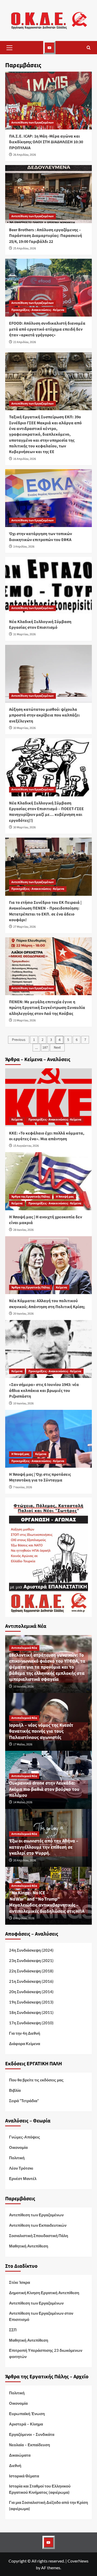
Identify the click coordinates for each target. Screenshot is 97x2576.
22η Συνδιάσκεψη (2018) (31, 1971)
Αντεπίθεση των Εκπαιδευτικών (38, 2225)
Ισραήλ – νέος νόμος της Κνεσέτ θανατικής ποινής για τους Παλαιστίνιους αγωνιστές (41, 1731)
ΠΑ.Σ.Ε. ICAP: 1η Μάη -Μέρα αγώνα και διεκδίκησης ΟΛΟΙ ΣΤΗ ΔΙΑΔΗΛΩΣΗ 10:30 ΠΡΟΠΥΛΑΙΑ (46, 142)
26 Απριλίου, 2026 (25, 155)
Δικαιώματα (20, 2455)
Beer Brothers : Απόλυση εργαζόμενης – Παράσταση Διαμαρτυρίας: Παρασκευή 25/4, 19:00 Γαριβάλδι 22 (46, 236)
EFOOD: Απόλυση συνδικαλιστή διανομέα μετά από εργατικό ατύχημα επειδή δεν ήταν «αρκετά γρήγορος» (47, 329)
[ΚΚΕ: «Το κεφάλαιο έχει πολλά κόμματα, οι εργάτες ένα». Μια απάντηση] (48, 1097)
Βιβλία (15, 2090)
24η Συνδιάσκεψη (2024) (31, 1950)
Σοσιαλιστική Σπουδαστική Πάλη (39, 2236)
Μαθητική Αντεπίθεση (29, 2246)
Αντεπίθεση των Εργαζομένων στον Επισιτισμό (41, 2316)
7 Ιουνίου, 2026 (23, 1487)
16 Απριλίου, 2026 (25, 459)
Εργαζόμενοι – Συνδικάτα (32, 2434)
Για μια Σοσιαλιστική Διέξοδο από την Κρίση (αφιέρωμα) (48, 2505)
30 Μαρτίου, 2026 (24, 728)
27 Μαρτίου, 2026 (24, 927)
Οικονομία (18, 2147)
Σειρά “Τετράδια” (24, 2101)
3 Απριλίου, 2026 (24, 547)
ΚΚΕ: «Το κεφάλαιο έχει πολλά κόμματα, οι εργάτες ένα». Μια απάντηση (47, 1136)
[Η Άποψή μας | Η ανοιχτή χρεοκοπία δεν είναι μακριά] (48, 1181)
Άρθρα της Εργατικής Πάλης (31, 1197)
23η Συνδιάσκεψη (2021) (31, 1960)
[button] (9, 48)
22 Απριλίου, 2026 (25, 342)
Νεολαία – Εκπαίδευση (29, 2445)
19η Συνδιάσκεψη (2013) (31, 2002)
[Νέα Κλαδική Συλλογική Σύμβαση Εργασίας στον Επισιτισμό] (48, 586)
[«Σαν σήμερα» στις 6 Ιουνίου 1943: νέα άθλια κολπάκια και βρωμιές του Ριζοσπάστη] (48, 1349)
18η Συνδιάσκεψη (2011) (31, 2012)
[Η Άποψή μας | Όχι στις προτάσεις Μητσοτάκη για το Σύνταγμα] (48, 1439)
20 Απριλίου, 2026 (25, 1860)
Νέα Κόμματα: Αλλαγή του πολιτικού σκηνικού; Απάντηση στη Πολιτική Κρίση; (47, 1304)
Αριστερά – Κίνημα (26, 2424)
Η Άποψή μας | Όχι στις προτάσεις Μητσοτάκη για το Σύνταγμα (40, 1477)
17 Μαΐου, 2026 (23, 1744)
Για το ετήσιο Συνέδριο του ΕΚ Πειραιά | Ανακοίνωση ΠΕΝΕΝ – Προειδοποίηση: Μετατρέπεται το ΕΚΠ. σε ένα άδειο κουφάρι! (45, 911)
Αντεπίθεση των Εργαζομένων (32, 123)
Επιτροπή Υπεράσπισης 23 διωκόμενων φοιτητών (46, 2353)
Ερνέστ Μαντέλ (23, 2178)
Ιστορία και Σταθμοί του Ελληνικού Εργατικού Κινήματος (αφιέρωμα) (40, 2489)
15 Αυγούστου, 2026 (26, 1146)
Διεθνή (15, 2465)
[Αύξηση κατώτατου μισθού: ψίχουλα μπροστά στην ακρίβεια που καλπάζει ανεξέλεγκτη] (48, 674)
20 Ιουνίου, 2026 (23, 1314)
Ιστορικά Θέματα (24, 2476)
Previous (19, 1040)
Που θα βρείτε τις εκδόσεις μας (36, 2080)
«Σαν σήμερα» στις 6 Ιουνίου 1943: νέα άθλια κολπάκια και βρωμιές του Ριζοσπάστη (44, 1391)
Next (57, 1048)
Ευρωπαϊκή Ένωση (27, 2414)
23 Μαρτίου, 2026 (24, 1020)
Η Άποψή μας (65, 1197)
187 (45, 1048)
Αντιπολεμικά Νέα (24, 1648)
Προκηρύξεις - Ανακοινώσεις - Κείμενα (38, 310)
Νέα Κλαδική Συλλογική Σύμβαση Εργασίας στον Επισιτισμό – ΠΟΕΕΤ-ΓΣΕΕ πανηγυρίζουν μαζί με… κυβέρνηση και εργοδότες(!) (46, 812)
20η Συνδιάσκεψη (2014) (31, 1992)
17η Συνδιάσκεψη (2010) (31, 2023)
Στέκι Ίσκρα (20, 2282)
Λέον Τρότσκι (21, 2168)
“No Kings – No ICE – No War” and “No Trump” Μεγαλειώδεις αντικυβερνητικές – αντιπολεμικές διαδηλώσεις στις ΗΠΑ (47, 1902)
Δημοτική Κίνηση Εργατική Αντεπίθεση (44, 2293)
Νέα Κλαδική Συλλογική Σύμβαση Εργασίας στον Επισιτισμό (40, 625)
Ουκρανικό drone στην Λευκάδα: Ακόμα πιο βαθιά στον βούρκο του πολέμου (44, 1789)
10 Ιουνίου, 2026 (23, 1403)
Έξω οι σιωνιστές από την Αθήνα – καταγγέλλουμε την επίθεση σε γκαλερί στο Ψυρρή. (44, 1847)
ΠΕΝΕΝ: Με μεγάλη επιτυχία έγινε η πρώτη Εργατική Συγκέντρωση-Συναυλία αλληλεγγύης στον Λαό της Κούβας (47, 1008)
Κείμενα (17, 1120)
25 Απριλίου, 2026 (25, 248)
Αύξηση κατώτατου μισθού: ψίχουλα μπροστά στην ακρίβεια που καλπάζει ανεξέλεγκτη (44, 715)
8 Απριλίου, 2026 (24, 1918)
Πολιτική (17, 2158)
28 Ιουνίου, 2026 (23, 1230)
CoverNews (78, 2561)
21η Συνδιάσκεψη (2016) (31, 1981)
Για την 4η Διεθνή (25, 2033)
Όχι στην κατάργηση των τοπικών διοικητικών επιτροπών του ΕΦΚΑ (40, 537)
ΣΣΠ (13, 2330)
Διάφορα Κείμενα (25, 2044)
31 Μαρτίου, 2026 (24, 634)
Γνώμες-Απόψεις (25, 2137)
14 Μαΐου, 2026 (23, 1802)
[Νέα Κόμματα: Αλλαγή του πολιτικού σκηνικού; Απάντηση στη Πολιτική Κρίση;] (48, 1265)
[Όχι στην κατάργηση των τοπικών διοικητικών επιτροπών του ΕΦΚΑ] (48, 498)
